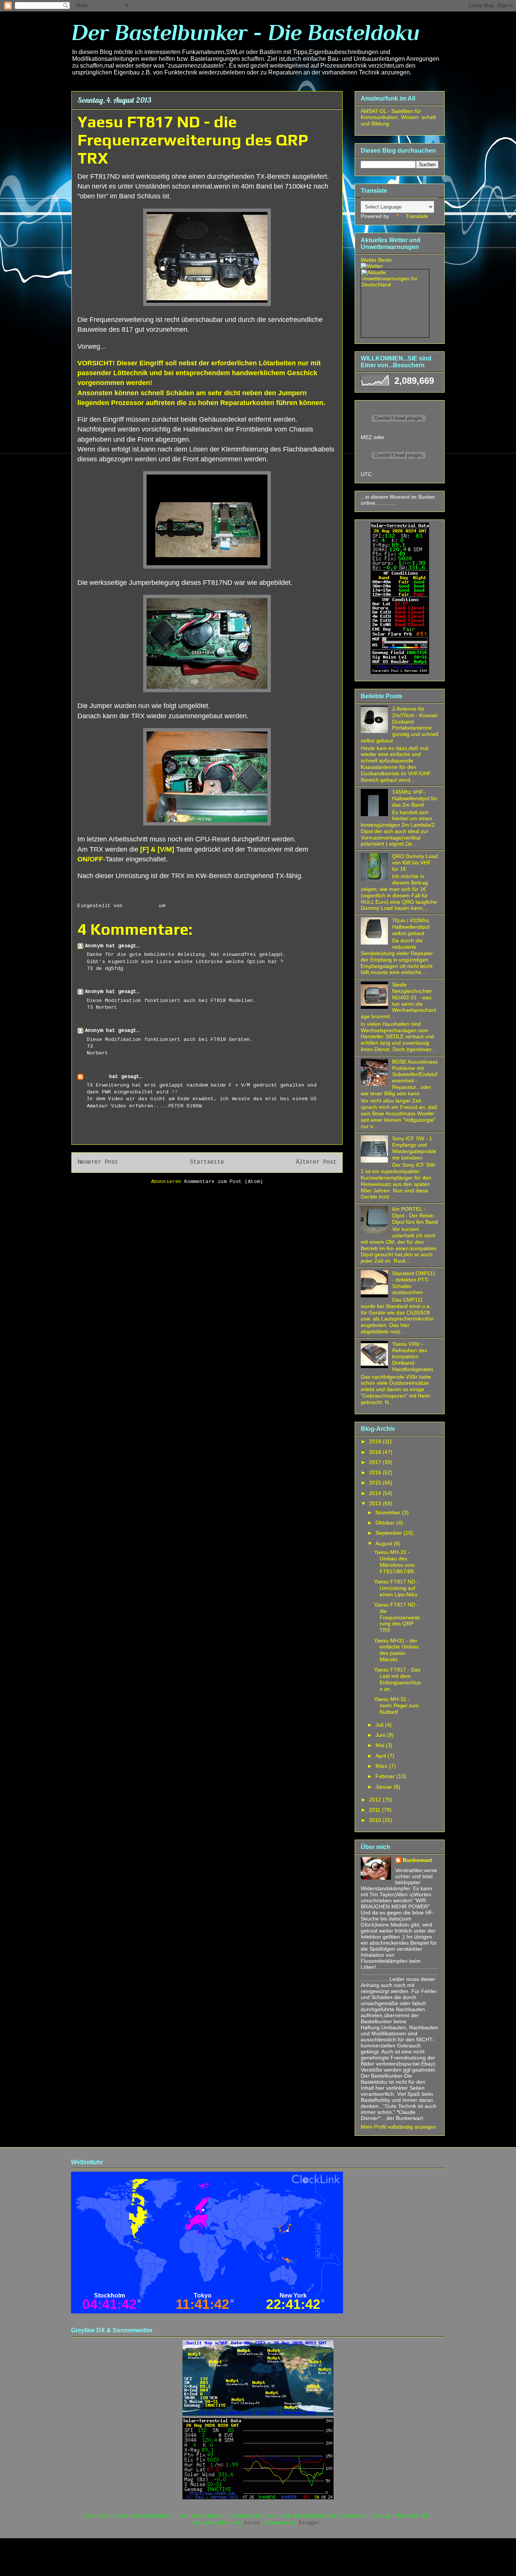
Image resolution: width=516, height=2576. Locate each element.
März (382, 1766)
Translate (417, 216)
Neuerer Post (98, 1162)
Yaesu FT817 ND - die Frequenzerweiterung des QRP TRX (397, 1617)
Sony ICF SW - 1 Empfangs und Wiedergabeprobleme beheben (414, 1148)
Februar (386, 1776)
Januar (385, 1787)
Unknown (96, 1077)
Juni (381, 1735)
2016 (376, 1472)
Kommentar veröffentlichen (125, 1130)
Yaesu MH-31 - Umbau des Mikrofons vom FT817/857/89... (396, 1562)
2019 (376, 1441)
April (382, 1756)
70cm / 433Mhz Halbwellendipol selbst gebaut (411, 927)
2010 (376, 1820)
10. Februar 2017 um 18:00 (125, 978)
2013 (376, 1503)
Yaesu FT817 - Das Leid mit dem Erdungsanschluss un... (397, 1679)
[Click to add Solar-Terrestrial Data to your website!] (400, 672)
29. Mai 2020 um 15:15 (119, 1063)
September (389, 1533)
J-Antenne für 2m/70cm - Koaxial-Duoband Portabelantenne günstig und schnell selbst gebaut (400, 725)
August (385, 1543)
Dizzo (252, 2523)
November (389, 1512)
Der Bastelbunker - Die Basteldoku (246, 32)
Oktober (386, 1523)
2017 (376, 1462)
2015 (376, 1483)
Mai (381, 1745)
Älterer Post (316, 1162)
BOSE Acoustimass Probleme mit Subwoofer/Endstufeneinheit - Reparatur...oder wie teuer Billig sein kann (399, 1078)
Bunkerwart (417, 1860)
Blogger (309, 2523)
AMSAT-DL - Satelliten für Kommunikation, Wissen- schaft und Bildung (398, 118)
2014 (376, 1493)
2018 (376, 1452)
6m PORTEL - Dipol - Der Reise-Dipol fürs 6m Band (415, 1215)
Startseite (207, 1162)
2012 (376, 1800)
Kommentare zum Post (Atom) (224, 1182)
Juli (380, 1725)
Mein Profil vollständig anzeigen (399, 2127)
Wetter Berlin (376, 260)
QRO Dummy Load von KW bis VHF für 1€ (415, 863)
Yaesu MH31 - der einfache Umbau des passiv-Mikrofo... (396, 1650)
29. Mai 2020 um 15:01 (119, 1017)
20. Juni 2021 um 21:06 (120, 1115)
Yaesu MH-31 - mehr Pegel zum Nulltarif (396, 1705)
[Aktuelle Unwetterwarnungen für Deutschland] (395, 285)
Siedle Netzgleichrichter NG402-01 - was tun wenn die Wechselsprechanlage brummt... (398, 1000)
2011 (375, 1810)
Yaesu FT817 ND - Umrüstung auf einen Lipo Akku (396, 1588)
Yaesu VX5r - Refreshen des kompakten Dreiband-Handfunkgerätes (413, 1357)
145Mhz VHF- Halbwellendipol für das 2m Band (415, 798)
